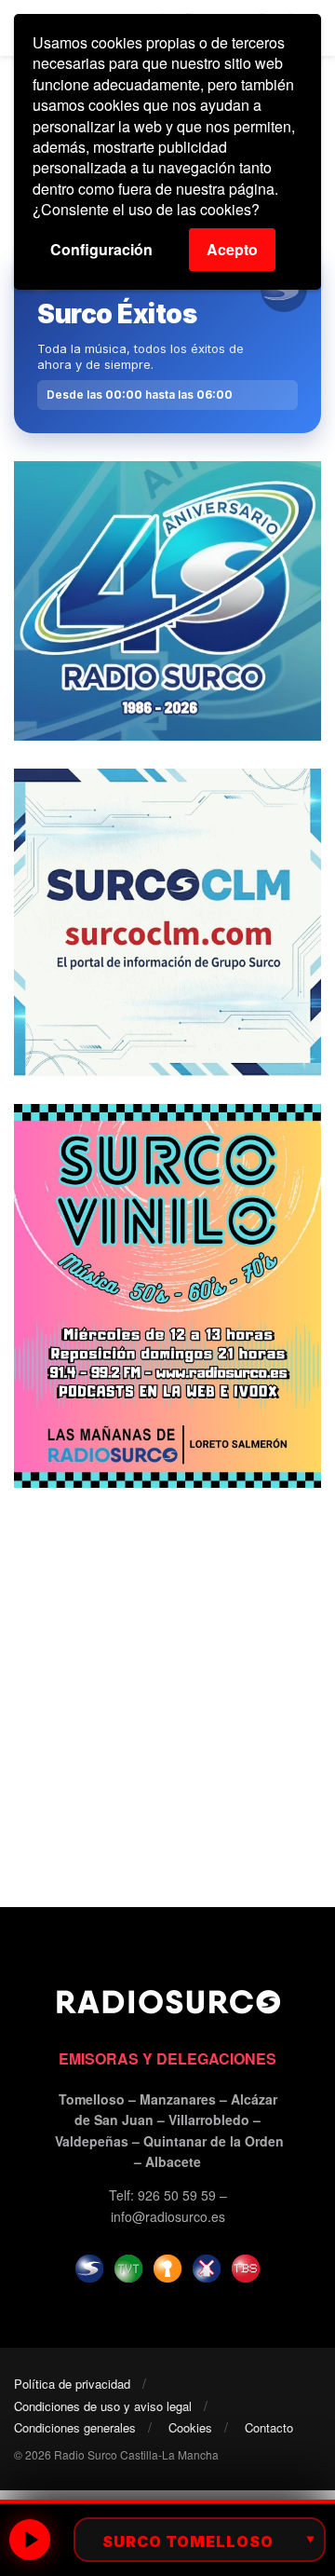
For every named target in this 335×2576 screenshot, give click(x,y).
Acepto (232, 249)
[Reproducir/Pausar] (30, 2540)
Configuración (101, 249)
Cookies (190, 2427)
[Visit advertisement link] (167, 601)
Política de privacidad (72, 2384)
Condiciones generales (75, 2427)
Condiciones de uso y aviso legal (103, 2406)
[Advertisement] (167, 1683)
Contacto (269, 2427)
